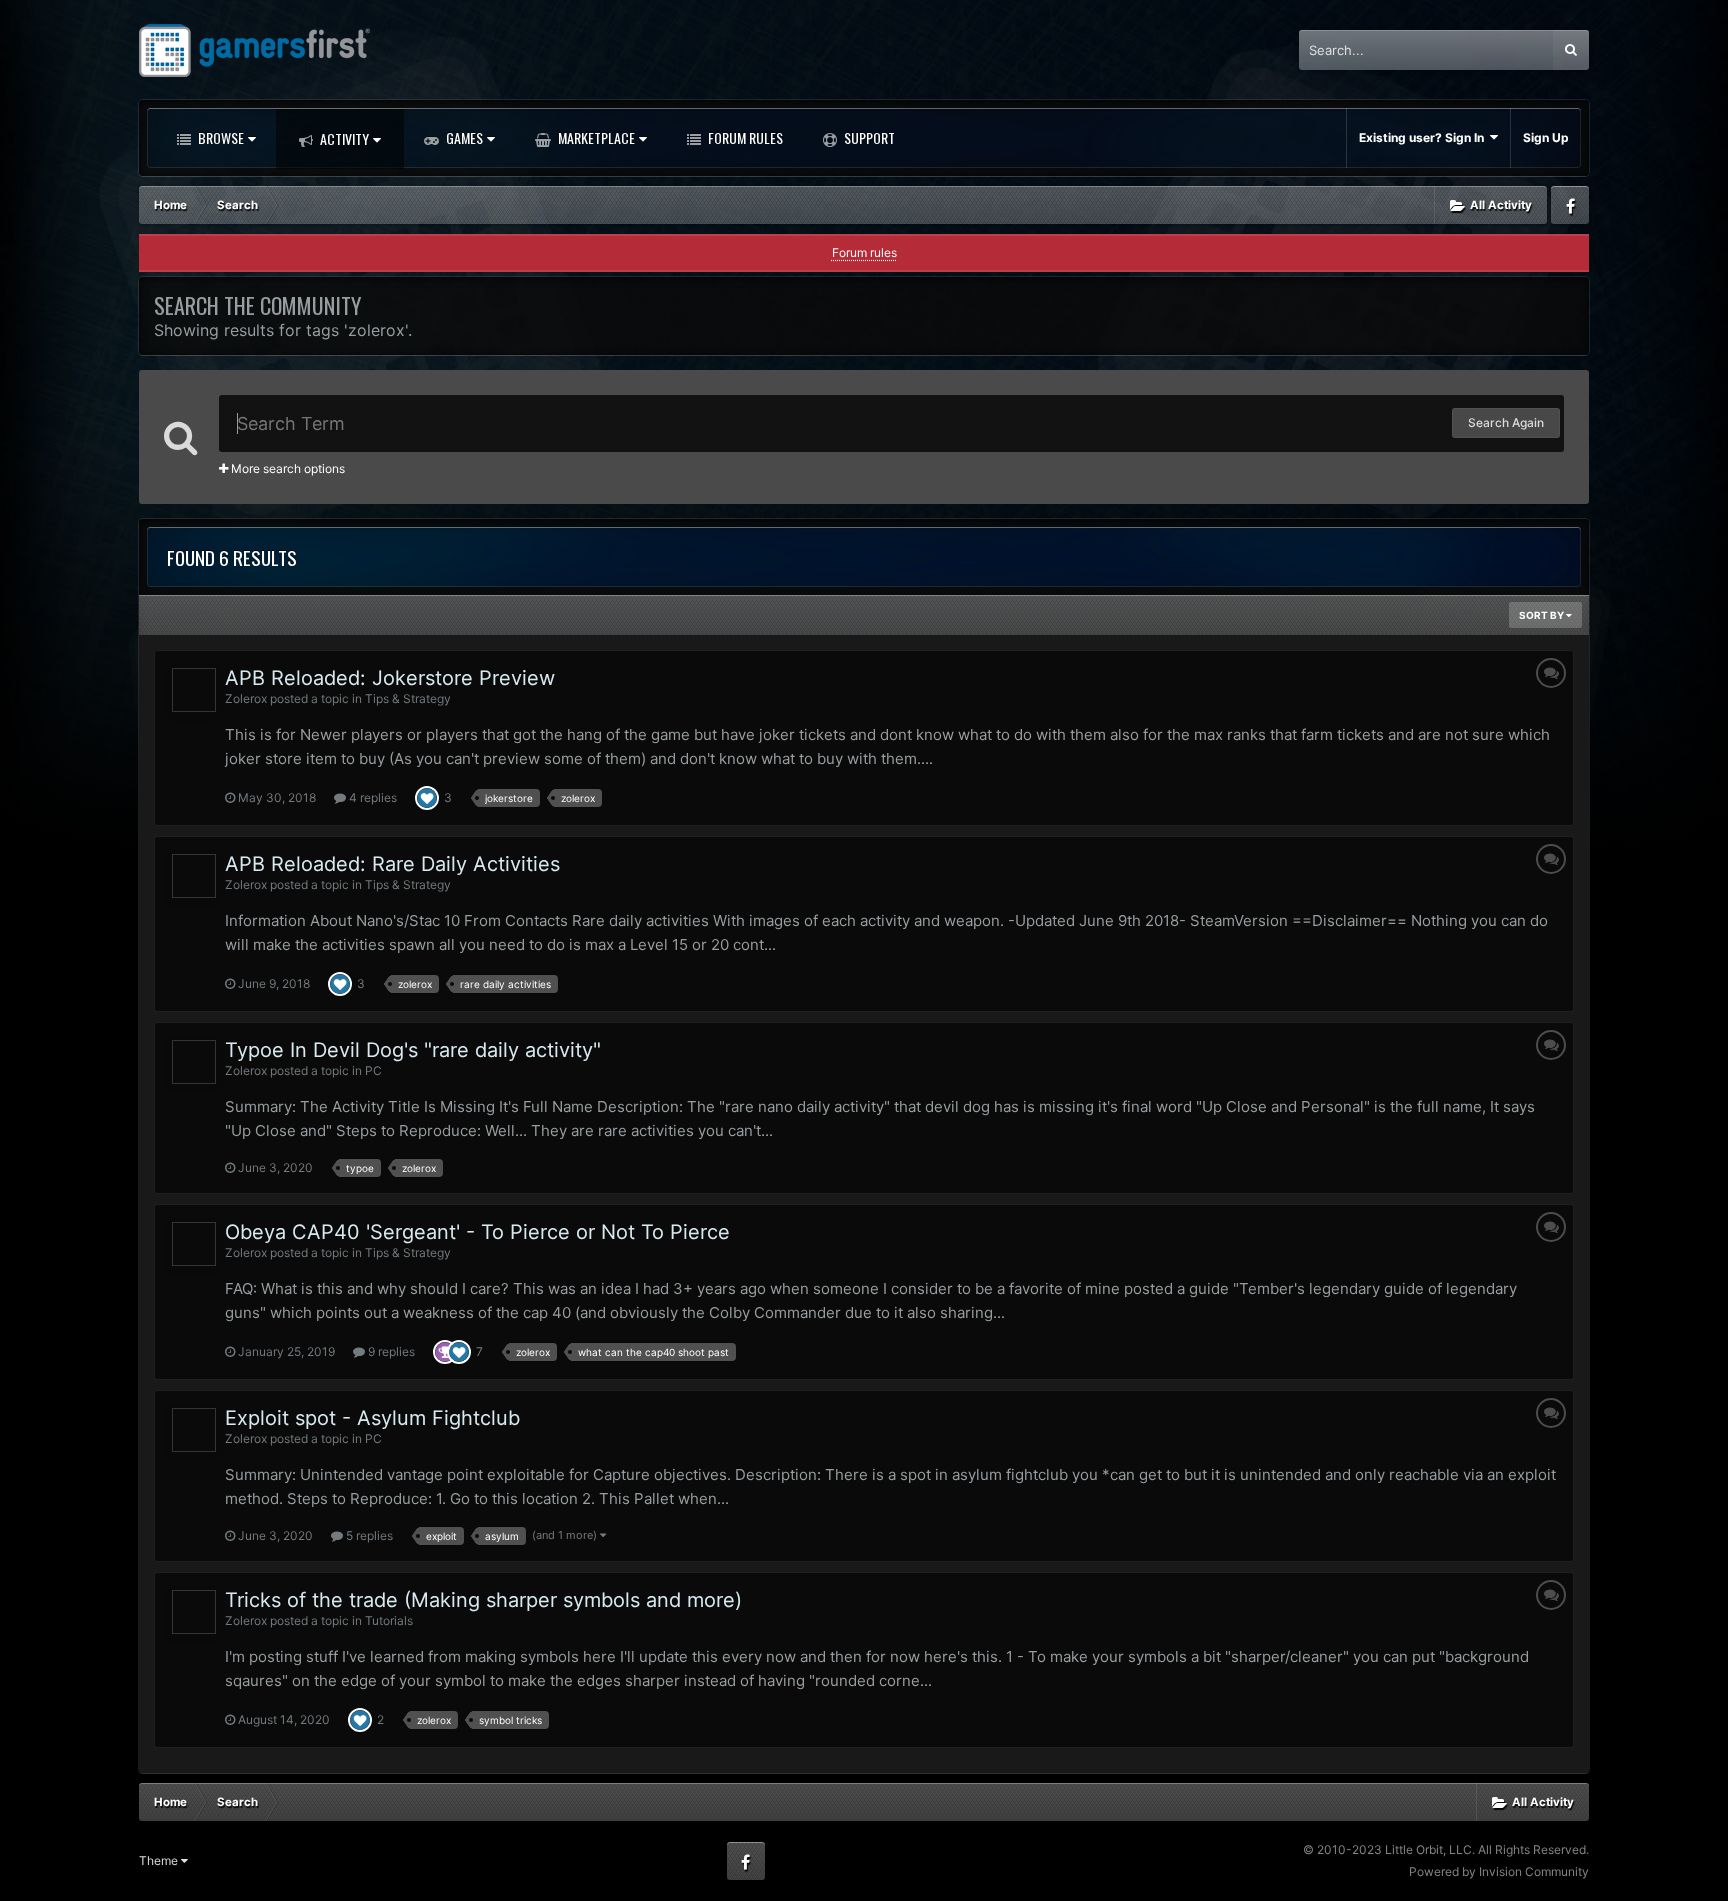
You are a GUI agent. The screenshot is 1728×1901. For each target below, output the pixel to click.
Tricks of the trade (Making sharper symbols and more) (483, 1600)
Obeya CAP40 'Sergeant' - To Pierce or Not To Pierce (477, 1232)
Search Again (1506, 422)
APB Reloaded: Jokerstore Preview (390, 678)
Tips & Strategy (408, 698)
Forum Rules (744, 137)
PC (373, 1070)
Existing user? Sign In (1424, 137)
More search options (286, 468)
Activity (343, 138)
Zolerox (246, 698)
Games (463, 137)
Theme (160, 1860)
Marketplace (595, 137)
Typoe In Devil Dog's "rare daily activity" (413, 1050)
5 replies (368, 1535)
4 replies (371, 797)
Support (868, 137)
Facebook (1570, 205)
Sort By (1542, 615)
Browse (219, 137)
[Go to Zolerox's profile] (194, 690)
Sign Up (1546, 137)
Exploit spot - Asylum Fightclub (372, 1418)
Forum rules (864, 252)
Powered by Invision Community (1499, 1871)
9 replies (390, 1351)
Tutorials (389, 1620)
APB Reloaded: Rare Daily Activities (392, 864)
